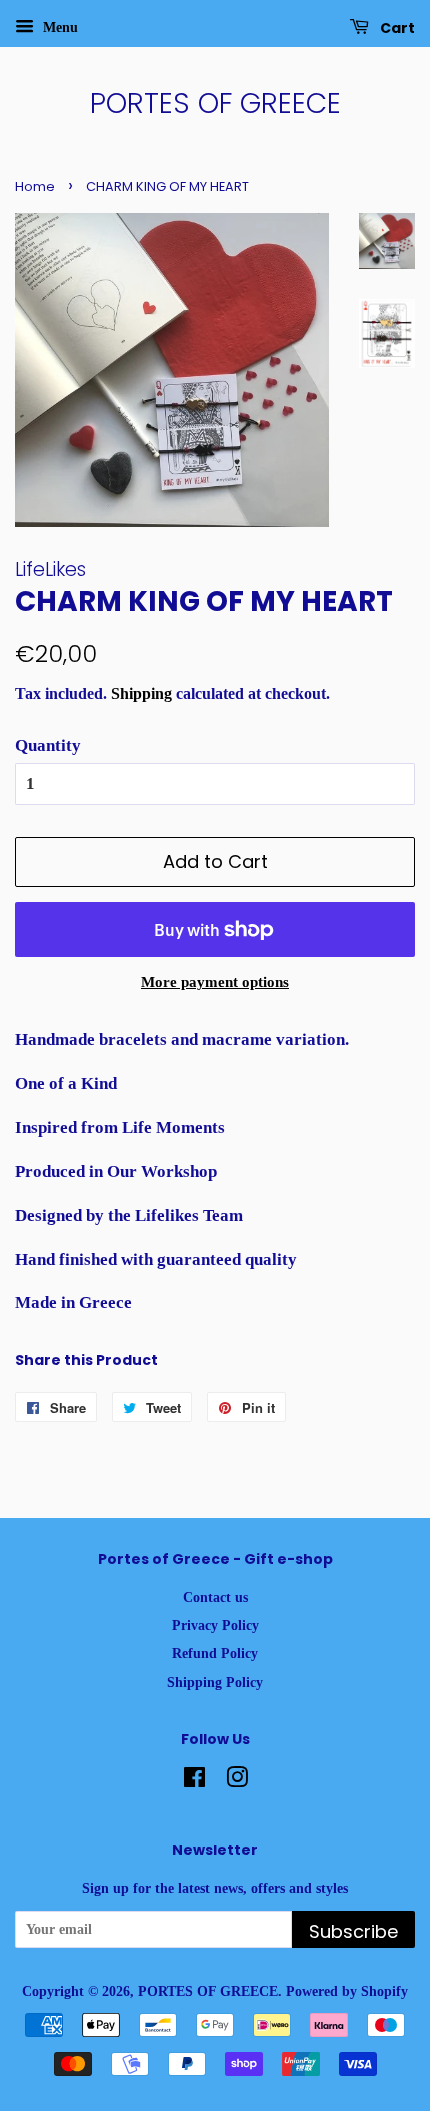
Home (35, 186)
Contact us (215, 1597)
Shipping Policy (215, 1682)
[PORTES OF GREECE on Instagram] (237, 1781)
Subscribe (353, 1931)
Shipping (141, 693)
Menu (58, 27)
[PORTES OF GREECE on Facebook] (194, 1781)
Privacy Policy (215, 1625)
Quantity (48, 745)
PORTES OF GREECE (215, 104)
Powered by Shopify (347, 1991)
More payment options (215, 982)
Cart (396, 28)
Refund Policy (215, 1653)
